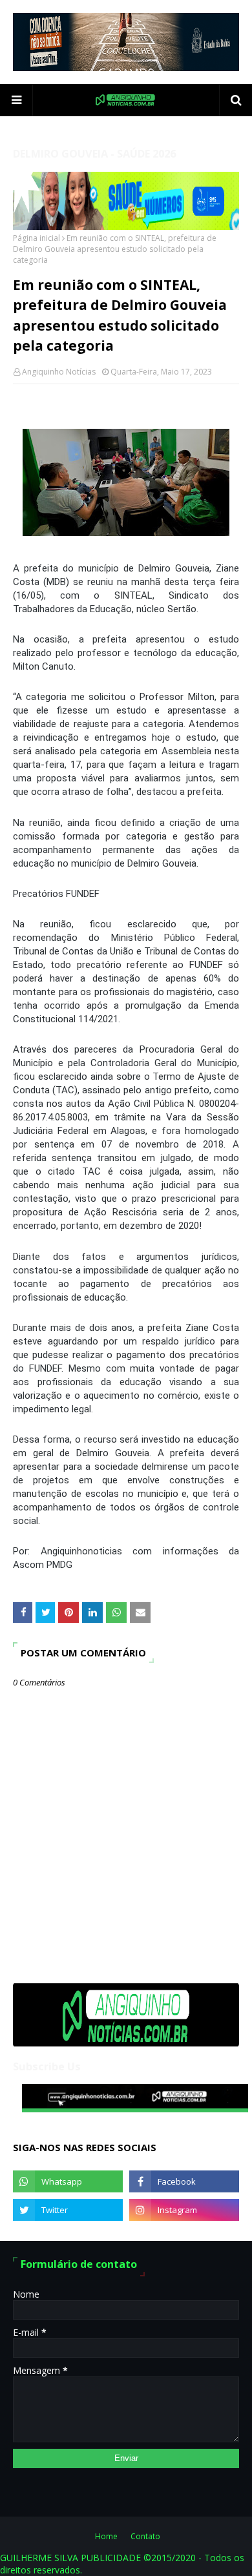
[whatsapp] (68, 2181)
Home (106, 2536)
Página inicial (37, 238)
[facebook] (184, 2181)
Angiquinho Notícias (59, 372)
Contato (145, 2536)
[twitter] (68, 2210)
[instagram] (184, 2210)
